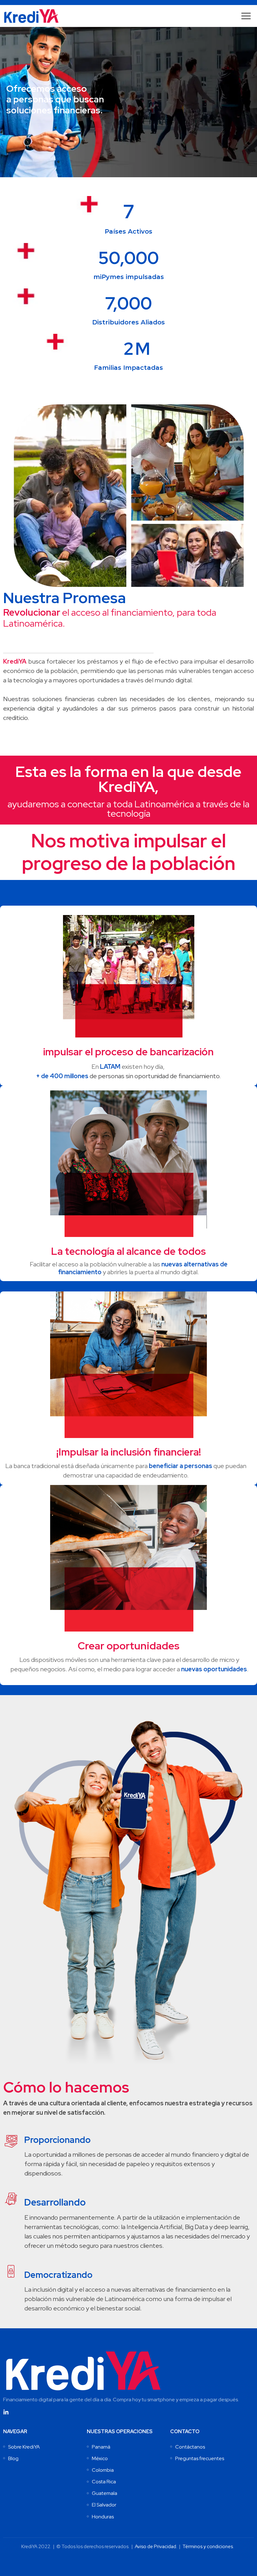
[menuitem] (24, 2447)
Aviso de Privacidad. (156, 2547)
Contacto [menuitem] (185, 2431)
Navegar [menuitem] (15, 2431)
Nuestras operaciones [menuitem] (120, 2431)
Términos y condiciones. (208, 2547)
